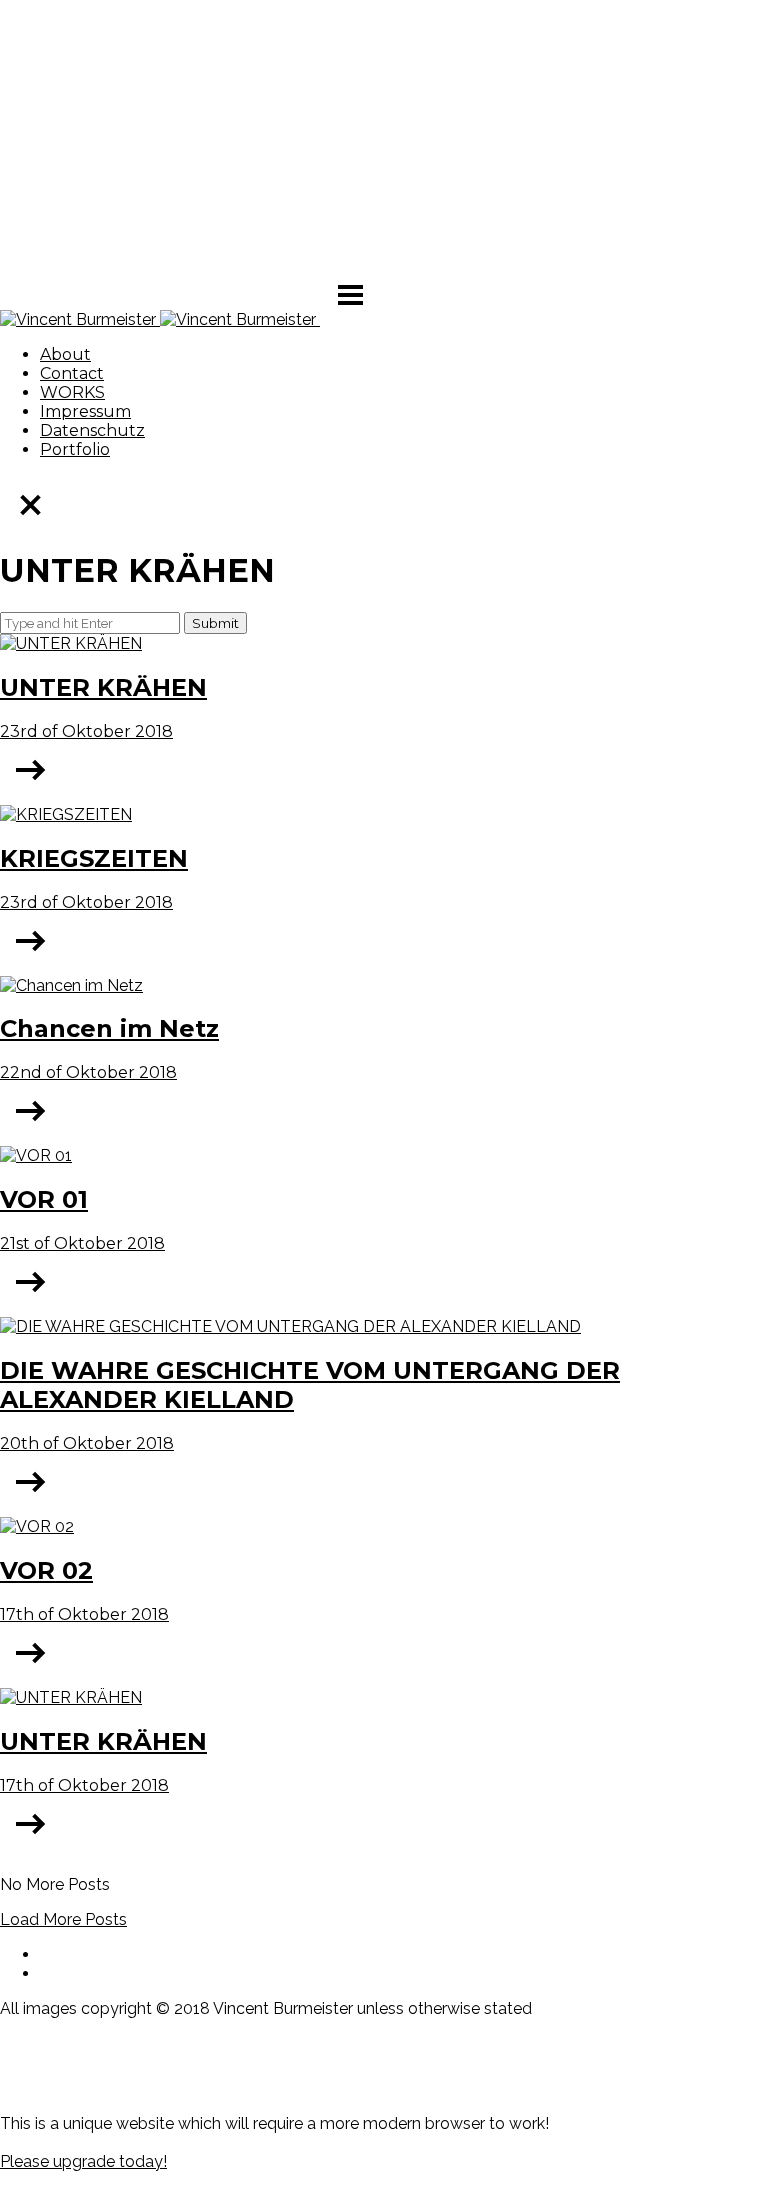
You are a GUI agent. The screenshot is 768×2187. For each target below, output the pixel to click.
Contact (72, 373)
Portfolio (75, 449)
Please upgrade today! (83, 2161)
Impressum (85, 411)
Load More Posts (63, 1919)
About (65, 354)
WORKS (72, 392)
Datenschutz (92, 430)
